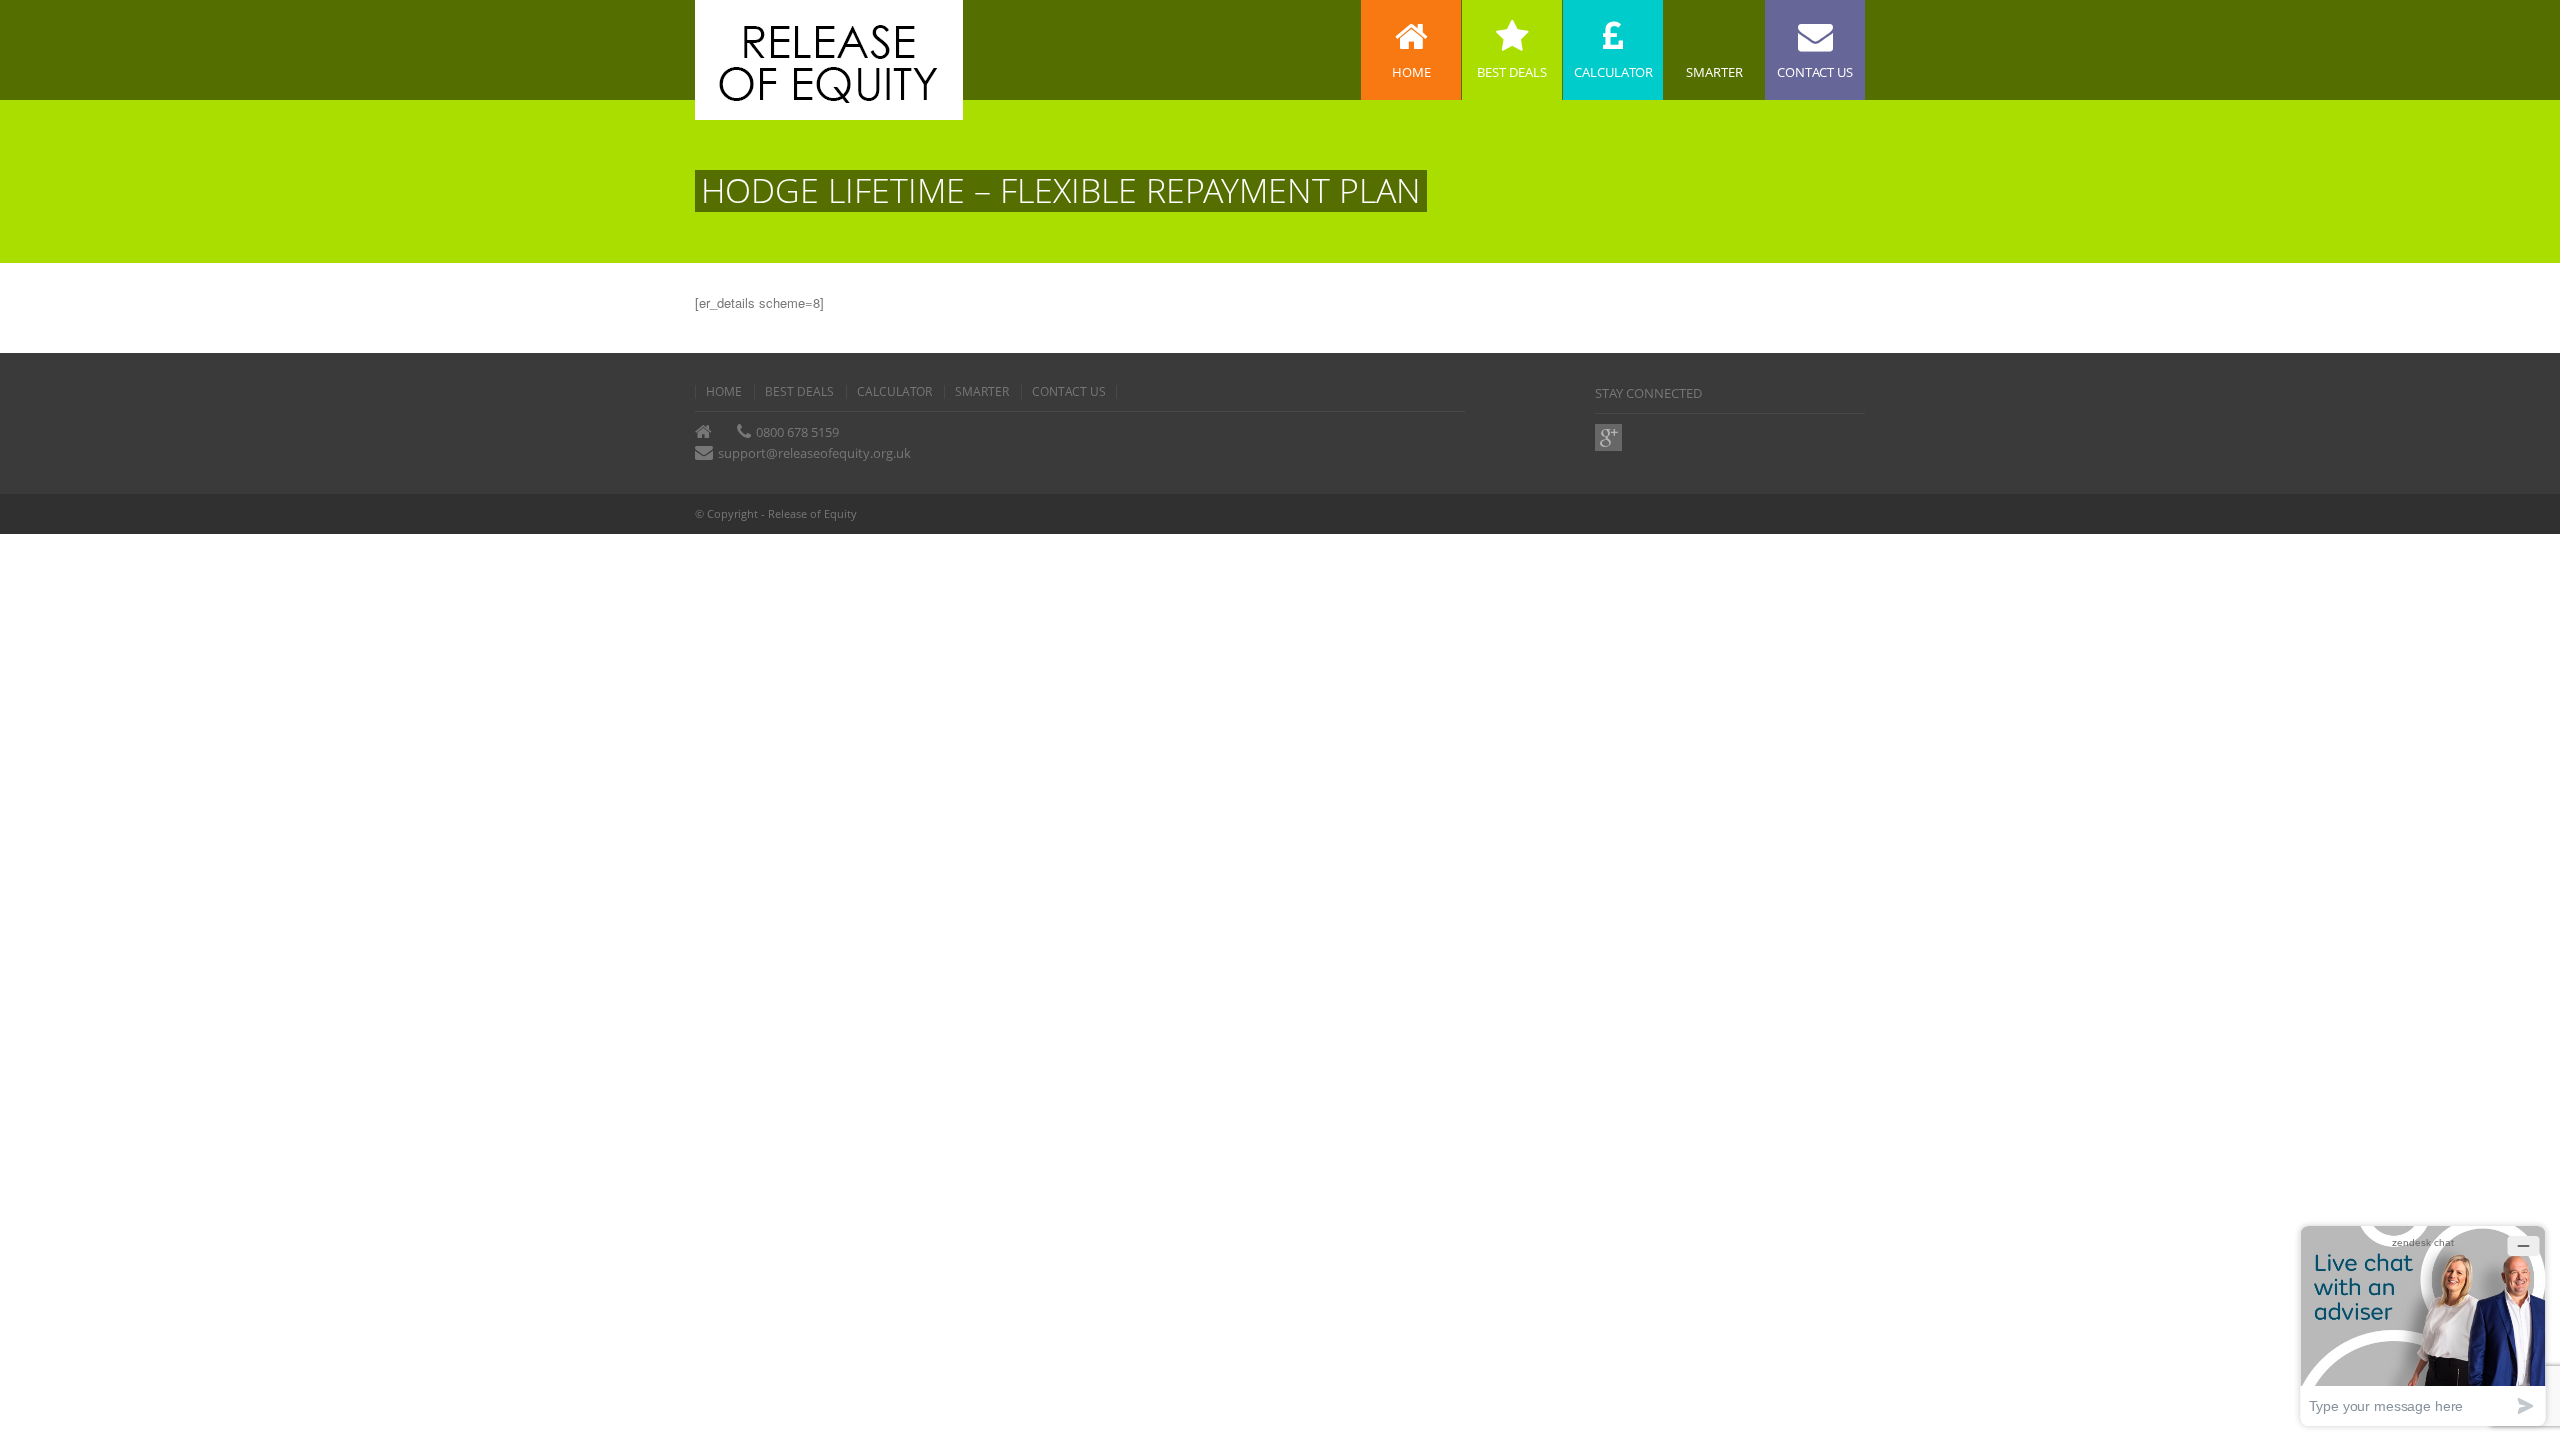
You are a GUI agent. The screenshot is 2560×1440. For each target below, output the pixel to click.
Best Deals (799, 392)
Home (724, 392)
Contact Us (1069, 392)
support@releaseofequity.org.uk (814, 453)
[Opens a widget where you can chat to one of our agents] (2423, 1325)
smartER (982, 392)
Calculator (894, 392)
